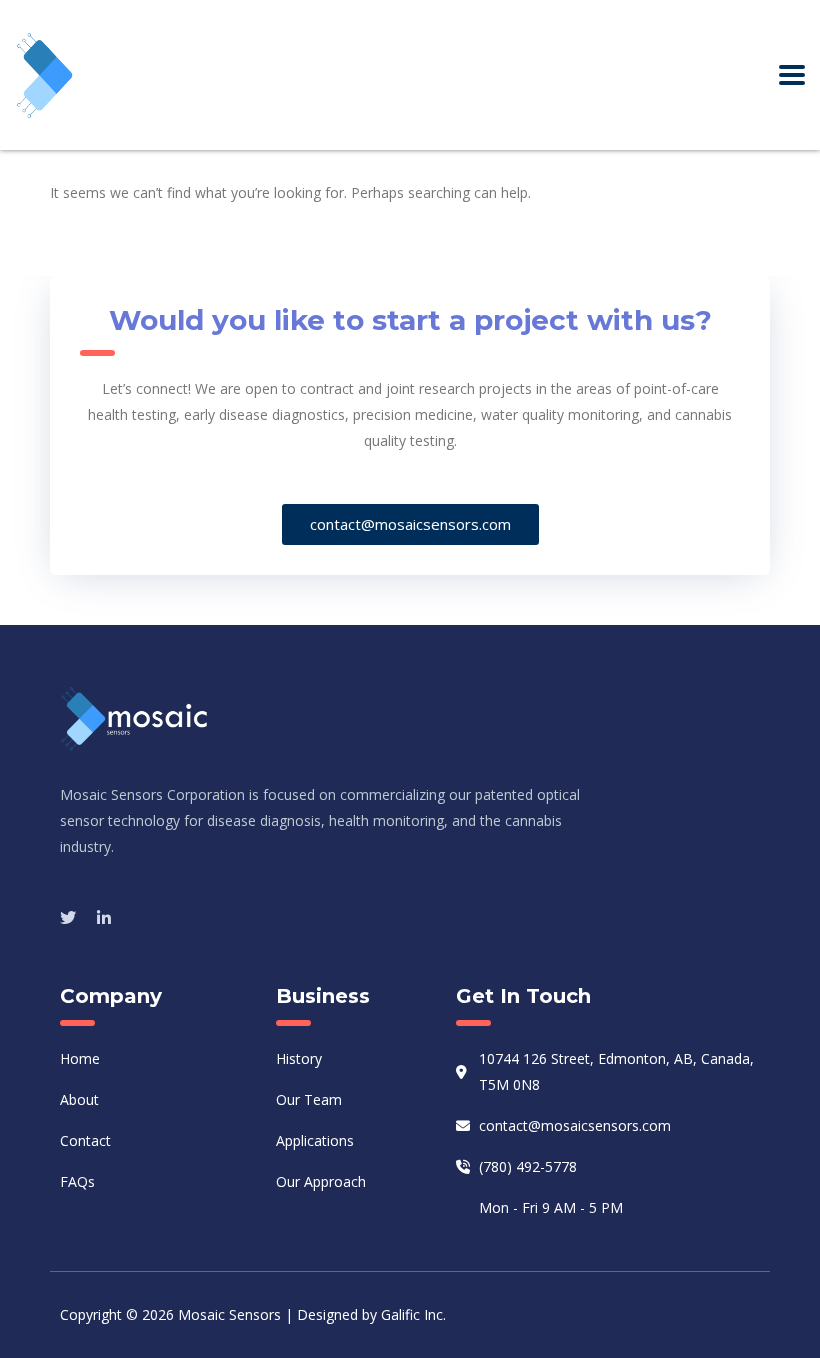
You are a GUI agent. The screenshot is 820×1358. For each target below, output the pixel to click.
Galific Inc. (413, 1314)
